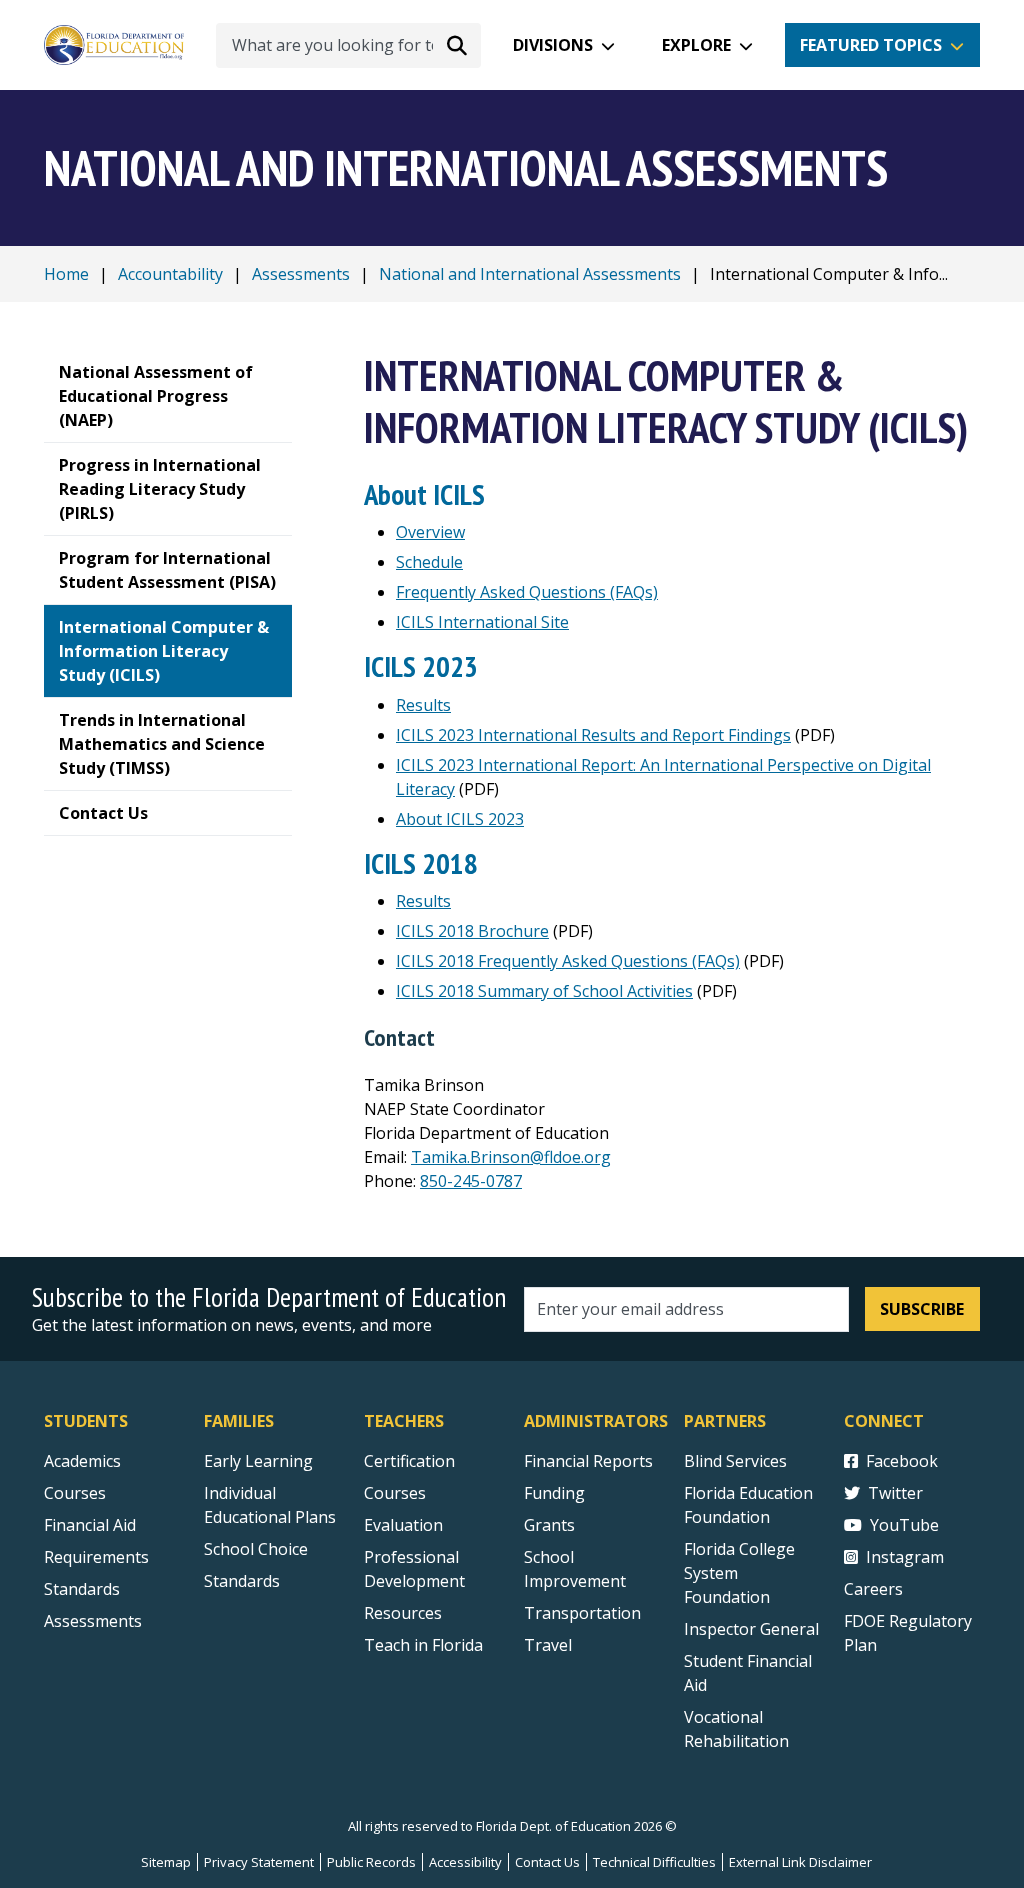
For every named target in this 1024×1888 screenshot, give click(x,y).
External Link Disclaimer (800, 1862)
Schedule (429, 562)
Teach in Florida (423, 1645)
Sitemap (166, 1862)
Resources (403, 1613)
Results (423, 705)
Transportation (582, 1613)
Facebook (902, 1461)
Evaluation (403, 1525)
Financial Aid (90, 1525)
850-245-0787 (471, 1181)
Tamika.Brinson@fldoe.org (511, 1157)
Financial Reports (588, 1461)
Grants (549, 1525)
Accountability (170, 274)
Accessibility (465, 1862)
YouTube (904, 1525)
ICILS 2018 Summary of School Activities (544, 991)
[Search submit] (457, 45)
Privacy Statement (259, 1862)
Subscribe (922, 1309)
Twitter (895, 1493)
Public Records (371, 1862)
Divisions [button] (553, 45)
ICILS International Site (482, 622)
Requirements (96, 1557)
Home (66, 274)
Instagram (905, 1557)
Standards (82, 1589)
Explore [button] (696, 45)
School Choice (256, 1549)
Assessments (301, 274)
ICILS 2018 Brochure (472, 931)
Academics (82, 1461)
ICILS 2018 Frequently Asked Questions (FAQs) (568, 961)
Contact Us (547, 1862)
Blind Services (735, 1461)
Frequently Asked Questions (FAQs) (527, 592)
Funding (554, 1493)
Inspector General (751, 1629)
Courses (75, 1493)
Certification (409, 1461)
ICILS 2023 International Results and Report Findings (593, 735)
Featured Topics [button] (871, 45)
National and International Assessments (530, 274)
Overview (430, 532)
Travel (548, 1645)
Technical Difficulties (654, 1862)
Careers (873, 1589)
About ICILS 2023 (460, 819)
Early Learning (258, 1461)
